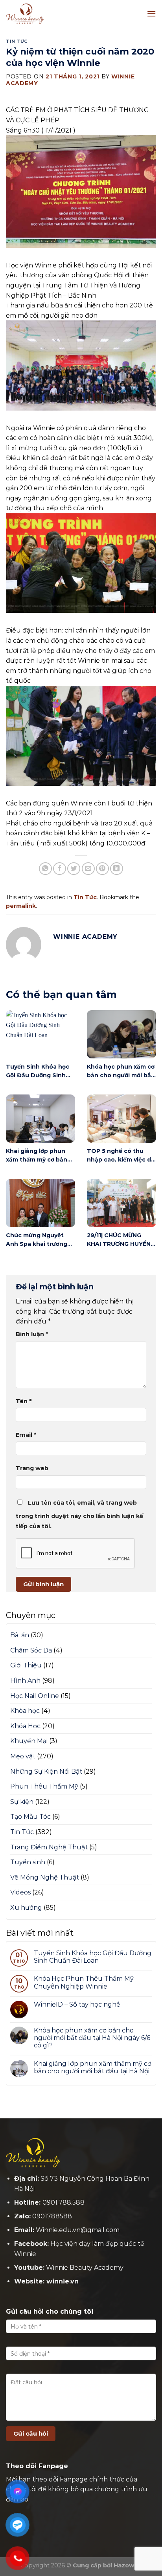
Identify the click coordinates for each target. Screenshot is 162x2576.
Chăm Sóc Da (31, 1650)
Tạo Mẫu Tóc (30, 1817)
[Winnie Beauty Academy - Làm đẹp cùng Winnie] (45, 14)
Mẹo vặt (23, 1756)
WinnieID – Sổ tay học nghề (77, 2004)
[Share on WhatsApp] (45, 869)
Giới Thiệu (26, 1665)
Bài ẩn (20, 1635)
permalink (21, 906)
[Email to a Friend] (88, 869)
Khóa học (25, 1711)
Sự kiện (22, 1802)
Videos (20, 1892)
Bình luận (32, 1334)
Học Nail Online (35, 1696)
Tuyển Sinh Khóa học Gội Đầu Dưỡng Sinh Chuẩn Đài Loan (93, 1957)
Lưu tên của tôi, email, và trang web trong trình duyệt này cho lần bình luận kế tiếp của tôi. (79, 1514)
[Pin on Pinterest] (102, 869)
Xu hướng (26, 1908)
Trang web (32, 1468)
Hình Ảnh (25, 1681)
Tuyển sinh (28, 1862)
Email (26, 1435)
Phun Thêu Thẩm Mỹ (44, 1786)
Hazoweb (128, 2565)
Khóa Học (25, 1726)
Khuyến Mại (29, 1741)
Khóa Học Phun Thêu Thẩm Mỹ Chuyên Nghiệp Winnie (84, 1982)
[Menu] (151, 14)
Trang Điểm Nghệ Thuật (49, 1847)
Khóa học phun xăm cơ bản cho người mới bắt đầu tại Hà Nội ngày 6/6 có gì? (92, 2038)
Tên (24, 1401)
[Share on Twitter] (74, 869)
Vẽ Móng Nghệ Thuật (45, 1877)
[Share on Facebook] (60, 869)
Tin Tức (17, 41)
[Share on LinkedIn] (117, 869)
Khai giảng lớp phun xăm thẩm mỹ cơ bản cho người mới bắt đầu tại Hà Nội (93, 2067)
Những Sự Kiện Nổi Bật (46, 1772)
